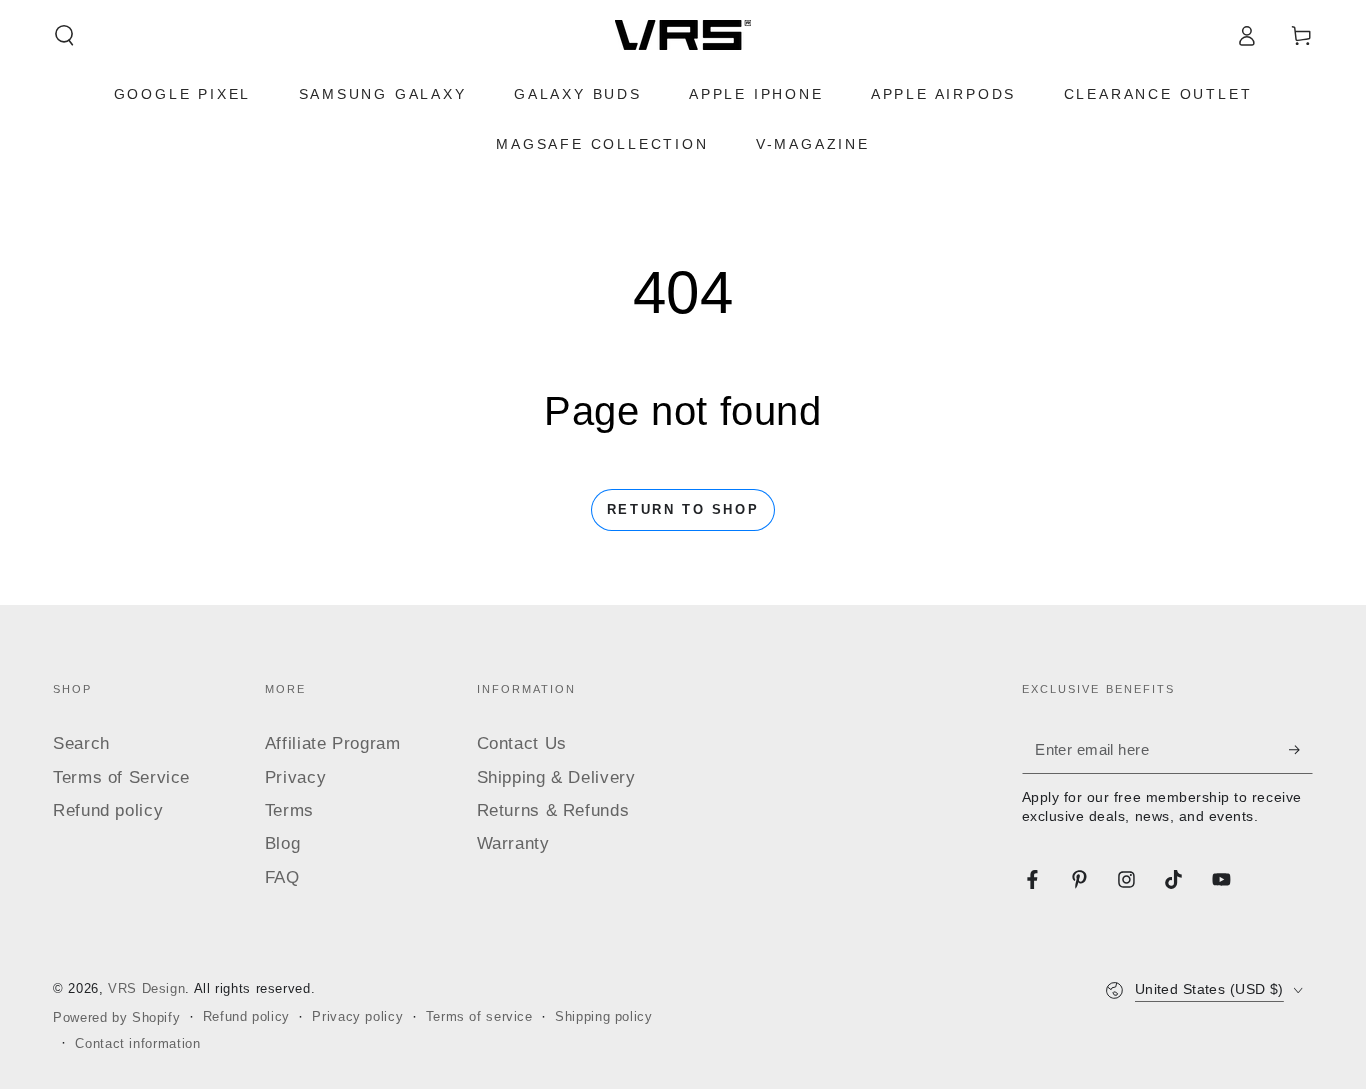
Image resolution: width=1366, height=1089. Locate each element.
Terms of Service (121, 777)
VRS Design (146, 989)
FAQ (282, 877)
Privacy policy (357, 1017)
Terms (289, 810)
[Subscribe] (1301, 749)
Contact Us (522, 743)
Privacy (295, 777)
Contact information (137, 1044)
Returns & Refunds (553, 810)
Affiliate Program (333, 743)
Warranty (513, 843)
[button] (64, 35)
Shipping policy (603, 1017)
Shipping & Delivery (556, 777)
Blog (283, 843)
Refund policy (108, 810)
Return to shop (683, 509)
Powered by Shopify (116, 1018)
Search (81, 743)
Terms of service (479, 1017)
